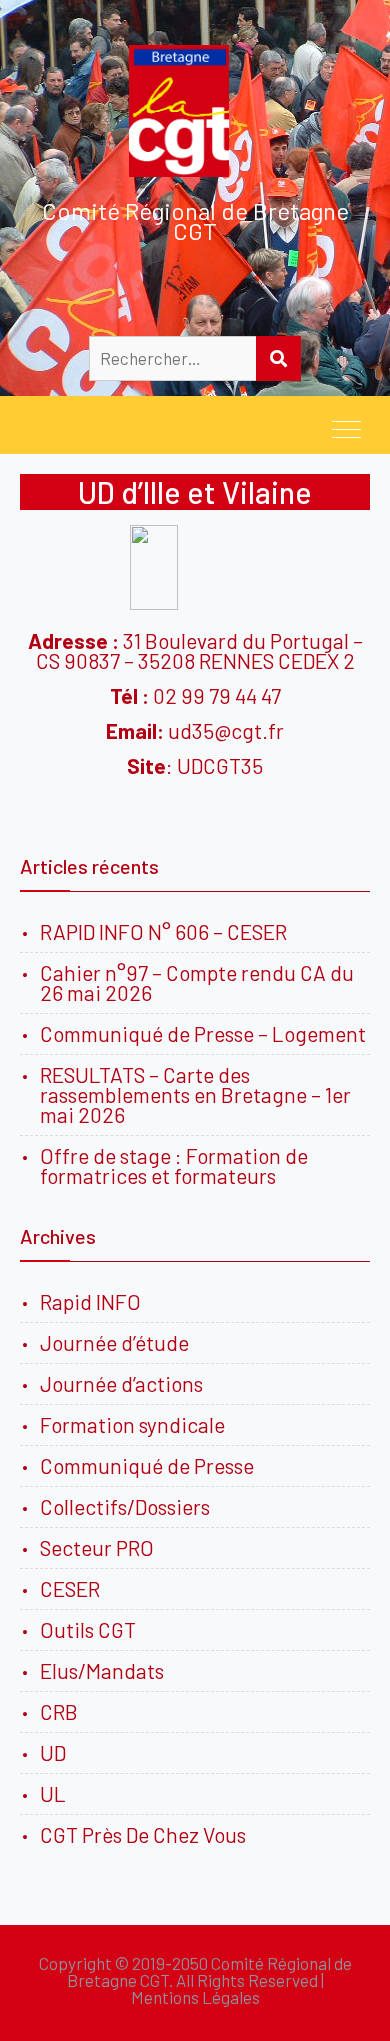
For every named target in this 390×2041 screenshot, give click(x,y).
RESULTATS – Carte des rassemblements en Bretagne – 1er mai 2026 (195, 1094)
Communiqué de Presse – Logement (203, 1033)
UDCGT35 (218, 765)
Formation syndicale (132, 1424)
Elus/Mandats (102, 1670)
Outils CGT (88, 1629)
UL (53, 1793)
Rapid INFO (90, 1301)
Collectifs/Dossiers (125, 1506)
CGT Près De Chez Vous (143, 1834)
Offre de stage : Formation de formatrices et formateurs (174, 1165)
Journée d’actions (121, 1383)
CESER (70, 1588)
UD (53, 1752)
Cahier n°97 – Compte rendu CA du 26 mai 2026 (197, 982)
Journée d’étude (118, 1342)
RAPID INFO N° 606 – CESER (163, 931)
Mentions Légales (195, 1997)
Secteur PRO (97, 1547)
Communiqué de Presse (147, 1465)
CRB (59, 1711)
